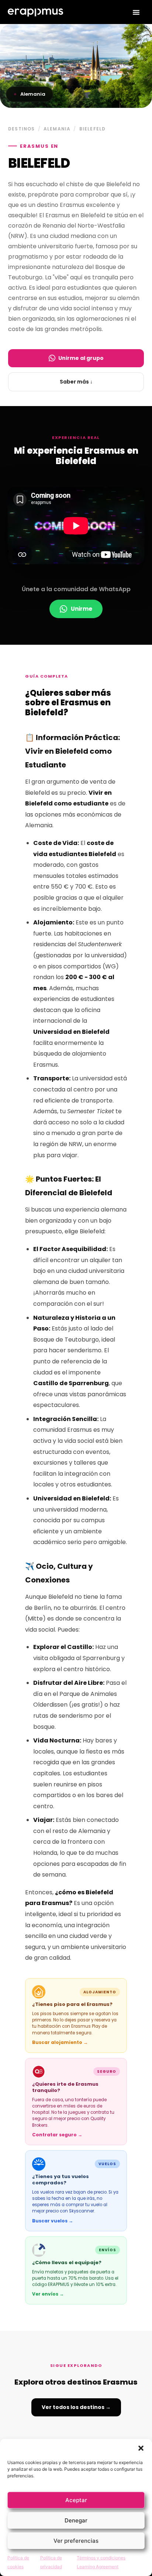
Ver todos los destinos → (76, 2407)
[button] (141, 2448)
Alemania (57, 129)
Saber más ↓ (76, 382)
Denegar (76, 2520)
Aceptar (76, 2500)
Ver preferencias (76, 2541)
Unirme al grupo (81, 358)
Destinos (22, 129)
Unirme (82, 609)
